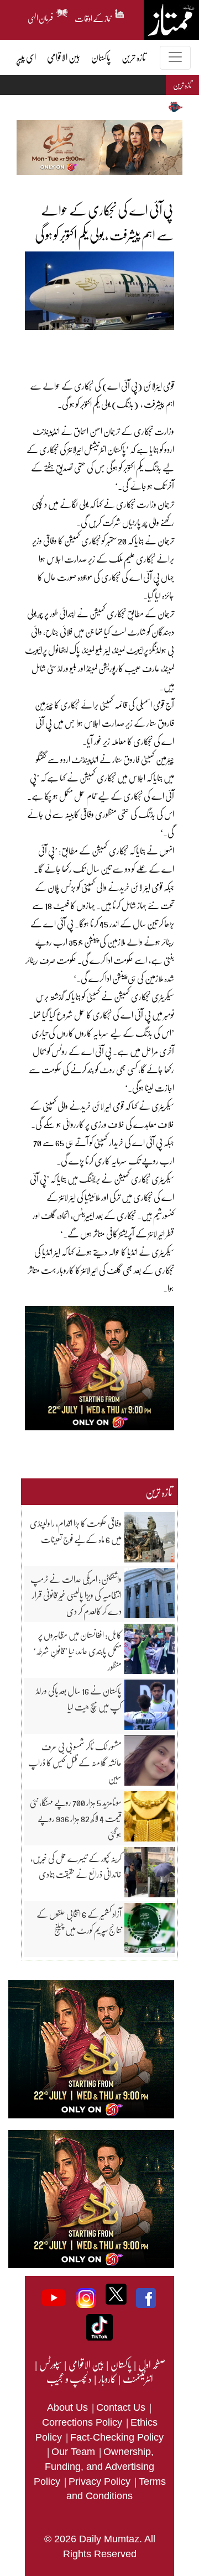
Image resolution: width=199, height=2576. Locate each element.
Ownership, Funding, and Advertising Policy (94, 2466)
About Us (69, 2407)
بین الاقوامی (86, 2364)
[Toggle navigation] (175, 58)
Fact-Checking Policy (117, 2437)
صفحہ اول (152, 2364)
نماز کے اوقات (93, 17)
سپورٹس (50, 2364)
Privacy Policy (101, 2481)
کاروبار (107, 2379)
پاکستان (121, 2364)
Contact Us (122, 2407)
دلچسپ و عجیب (69, 2379)
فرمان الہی (41, 17)
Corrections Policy (83, 2422)
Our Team (75, 2452)
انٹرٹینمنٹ (137, 2379)
